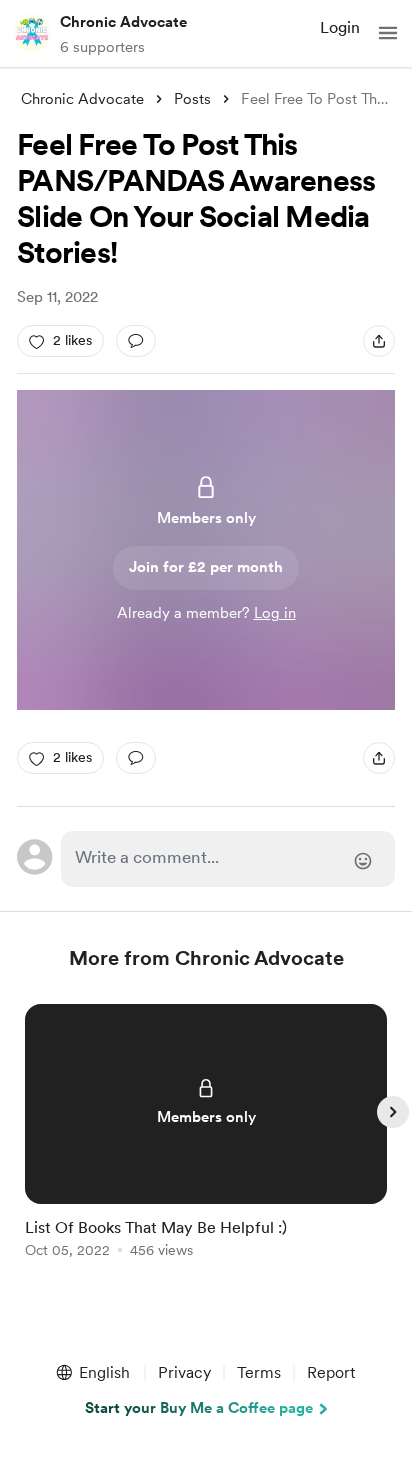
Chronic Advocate (123, 22)
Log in (275, 613)
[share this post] (379, 341)
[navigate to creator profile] (32, 33)
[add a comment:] (136, 341)
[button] (388, 33)
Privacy (184, 1372)
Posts (192, 99)
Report (331, 1372)
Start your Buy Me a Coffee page (199, 1408)
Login (340, 27)
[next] (393, 1112)
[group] (206, 1142)
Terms (259, 1372)
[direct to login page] (228, 859)
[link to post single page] (206, 1134)
